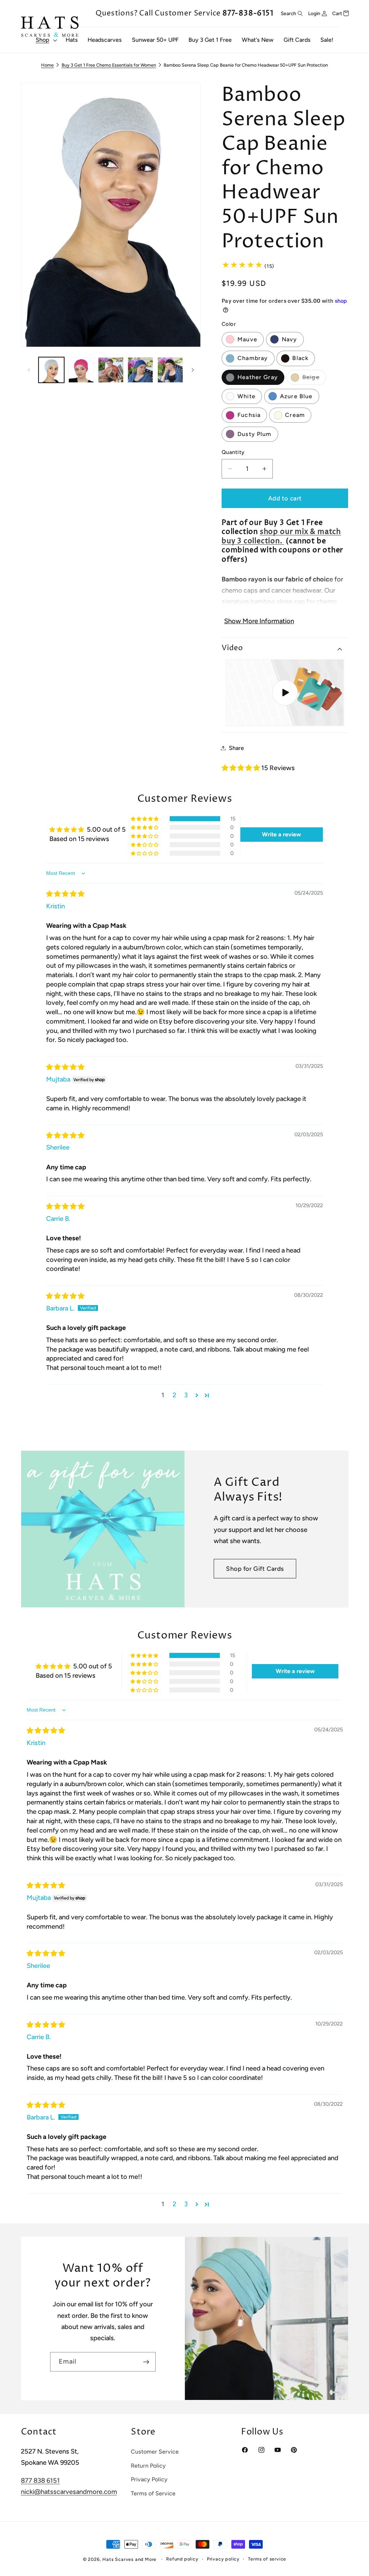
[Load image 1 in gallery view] (51, 370)
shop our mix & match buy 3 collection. (281, 536)
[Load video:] (285, 693)
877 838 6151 (40, 2481)
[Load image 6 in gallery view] (111, 370)
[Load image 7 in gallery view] (140, 370)
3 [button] (186, 1395)
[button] (46, 40)
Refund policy (182, 2559)
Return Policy (148, 2466)
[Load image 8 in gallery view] (170, 370)
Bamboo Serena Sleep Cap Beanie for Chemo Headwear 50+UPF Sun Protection (246, 65)
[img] (65, 894)
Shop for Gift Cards (255, 1569)
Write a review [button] (281, 834)
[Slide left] (29, 370)
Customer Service (155, 2452)
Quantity (233, 452)
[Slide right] (193, 370)
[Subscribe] (146, 2362)
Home (47, 65)
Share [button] (236, 748)
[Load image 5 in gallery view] (81, 370)
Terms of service (267, 2559)
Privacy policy (223, 2559)
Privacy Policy (149, 2479)
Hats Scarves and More (129, 2559)
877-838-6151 (248, 13)
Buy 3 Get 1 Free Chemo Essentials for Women (109, 65)
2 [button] (174, 1395)
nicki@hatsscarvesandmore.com (69, 2492)
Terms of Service (153, 2493)
